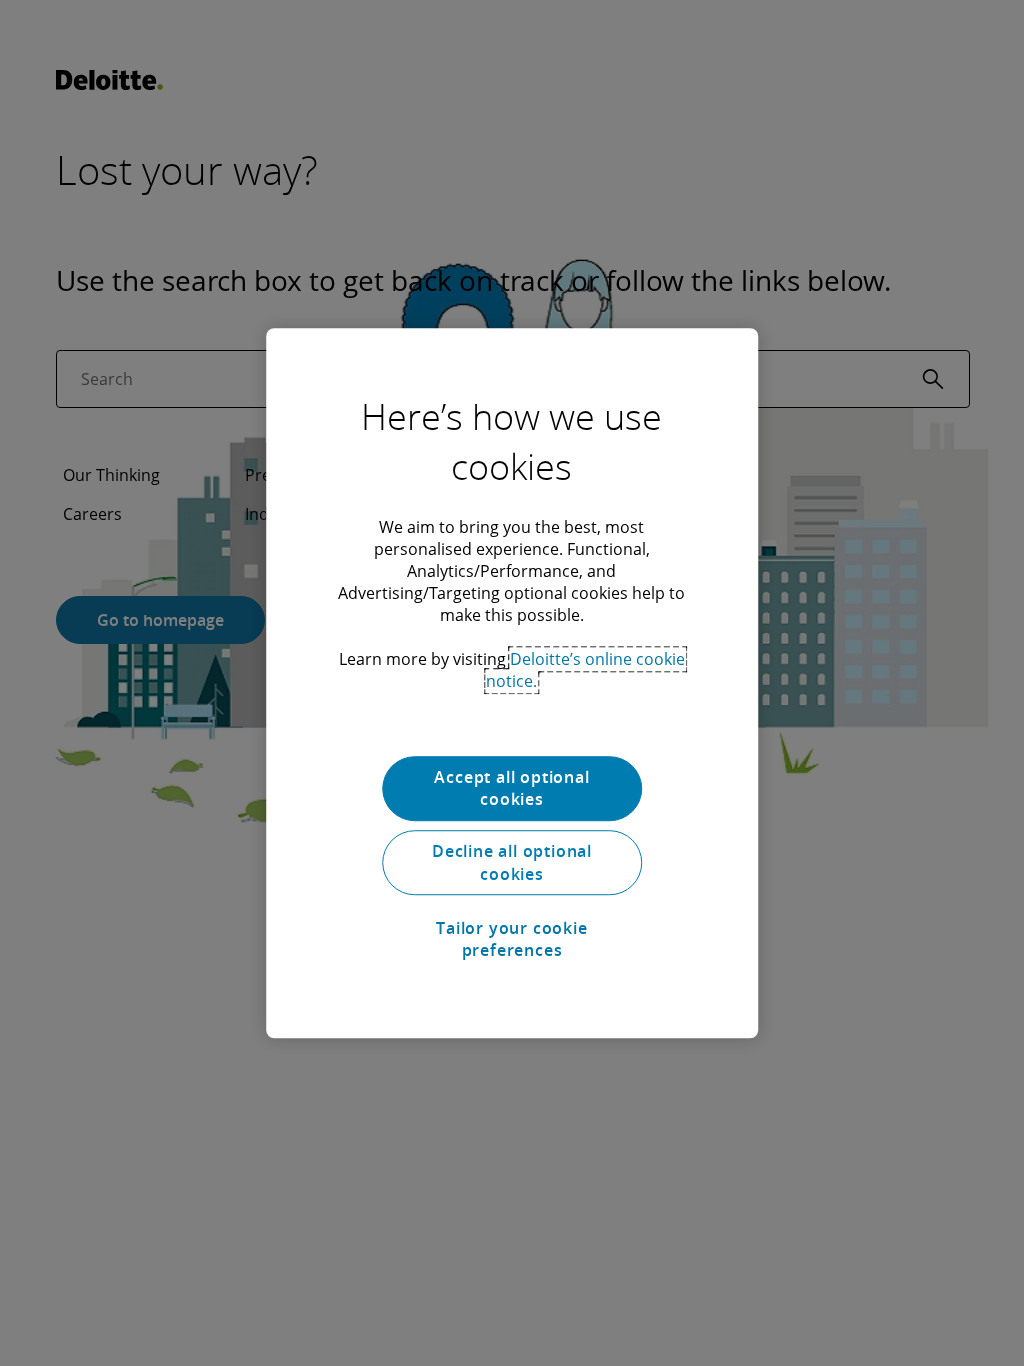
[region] (512, 683)
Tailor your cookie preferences (511, 939)
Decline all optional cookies (512, 863)
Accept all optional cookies (511, 788)
